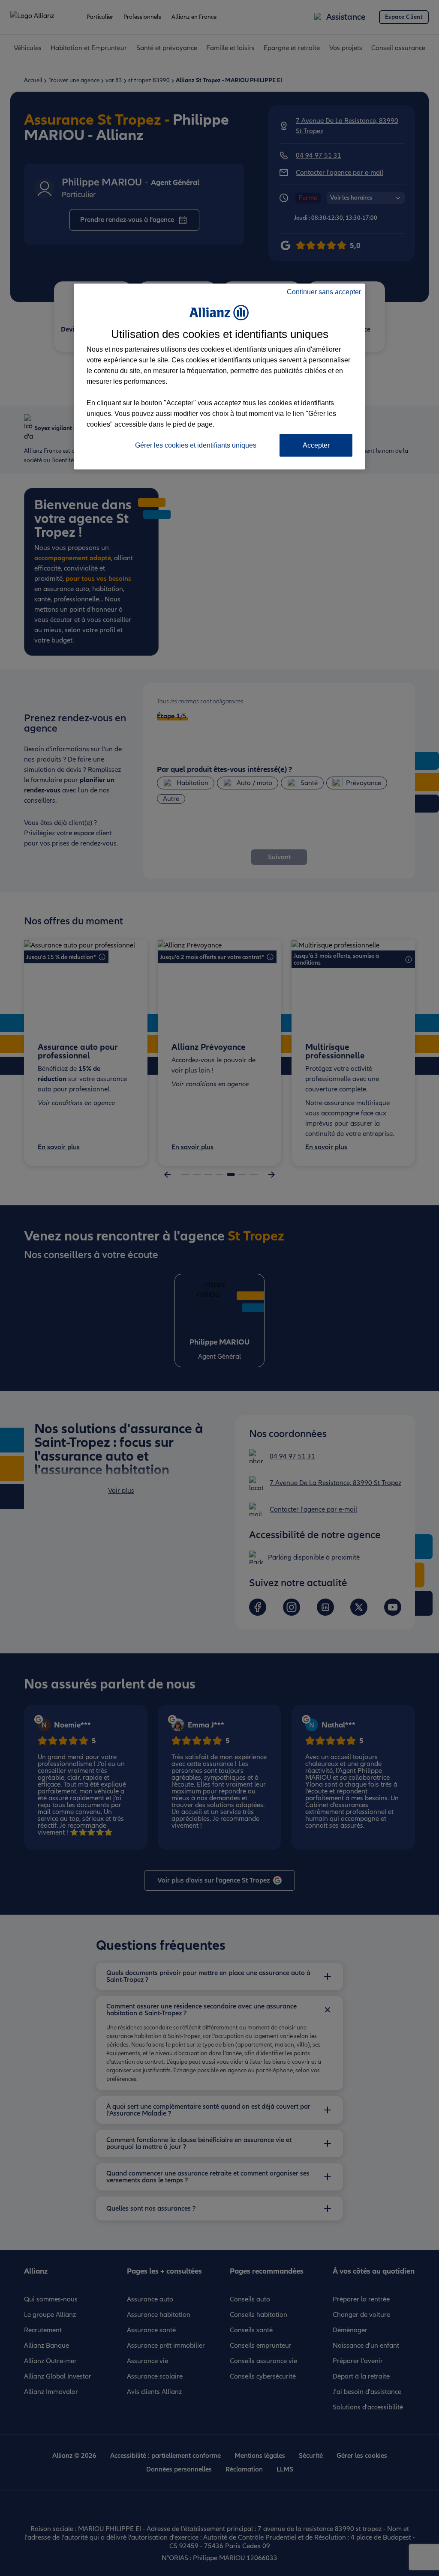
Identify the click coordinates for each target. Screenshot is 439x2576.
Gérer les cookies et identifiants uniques (196, 445)
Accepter (316, 445)
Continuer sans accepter (324, 292)
